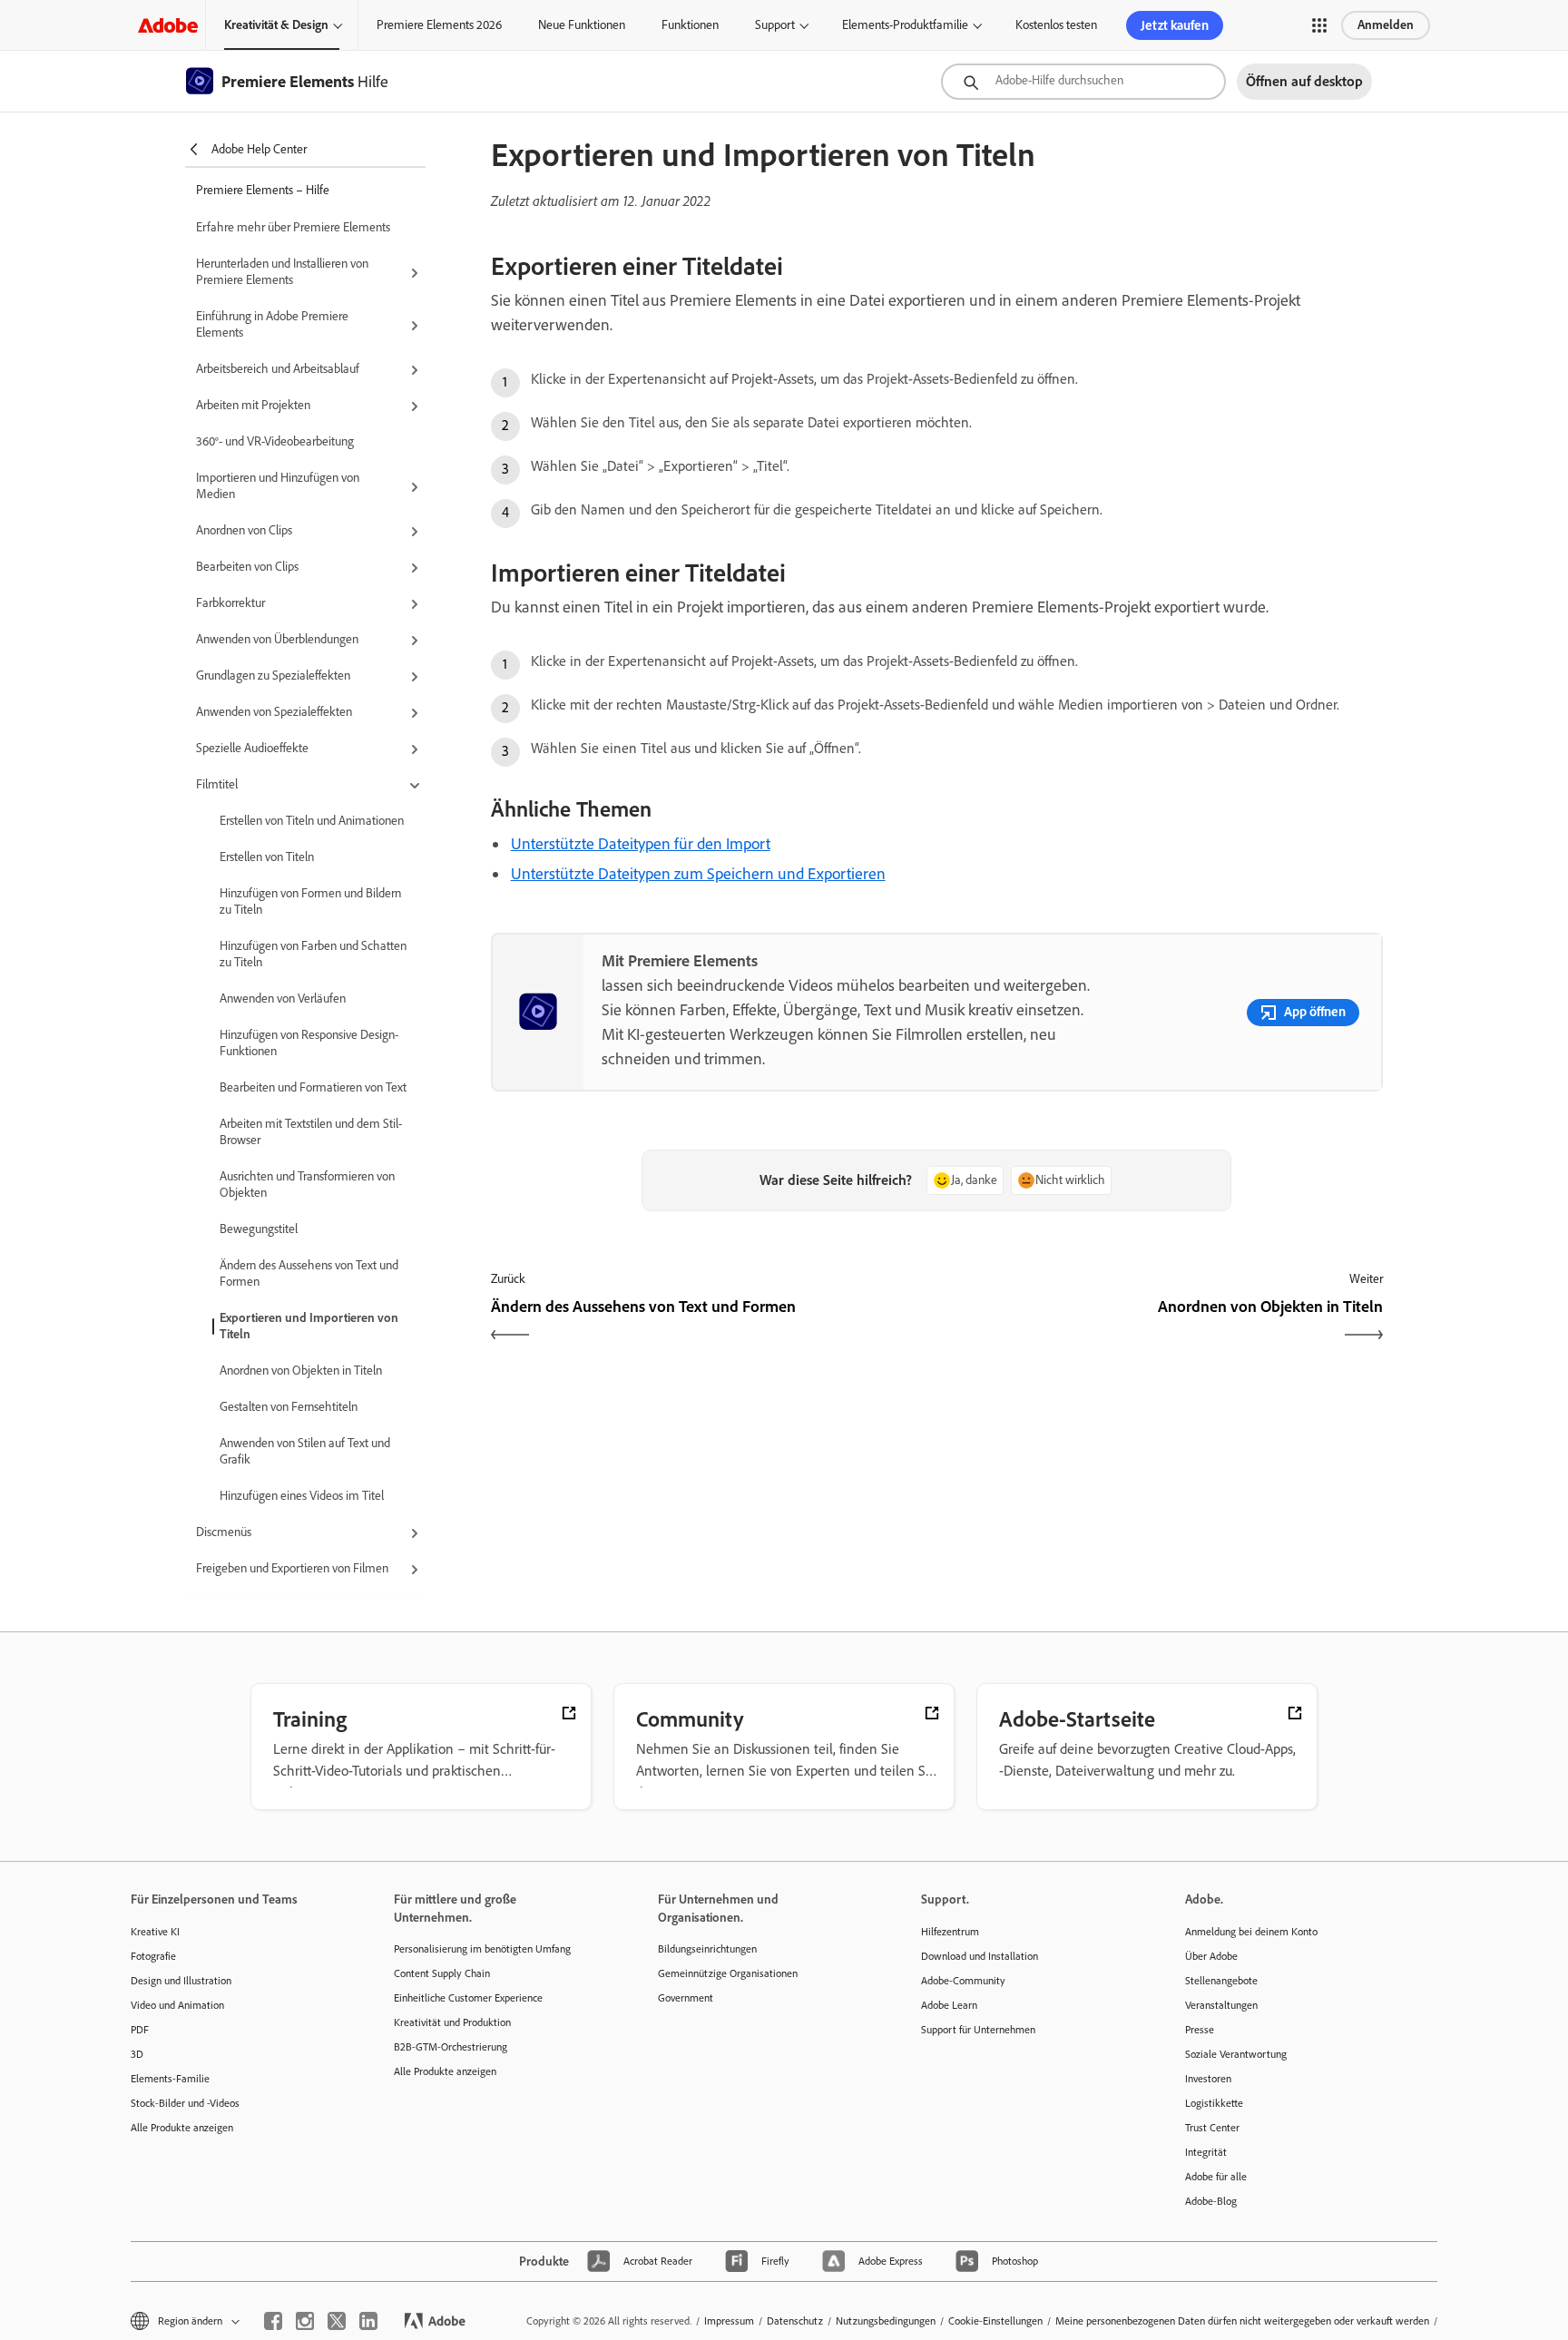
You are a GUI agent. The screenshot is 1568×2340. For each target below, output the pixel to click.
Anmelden (1386, 25)
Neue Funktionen (582, 25)
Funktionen (690, 25)
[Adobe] (168, 25)
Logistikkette (1214, 2103)
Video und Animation (177, 2005)
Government (686, 1998)
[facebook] (273, 2321)
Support (775, 25)
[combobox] (1083, 82)
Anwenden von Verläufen (283, 999)
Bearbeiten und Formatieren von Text (313, 1087)
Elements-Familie (170, 2079)
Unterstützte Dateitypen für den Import (641, 844)
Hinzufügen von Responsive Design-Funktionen (309, 1043)
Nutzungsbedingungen (886, 2321)
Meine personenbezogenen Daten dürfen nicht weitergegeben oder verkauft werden (1242, 2321)
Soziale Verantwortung (1236, 2054)
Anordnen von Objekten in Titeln (301, 1371)
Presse (1200, 2030)
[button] (1319, 25)
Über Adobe (1211, 1956)
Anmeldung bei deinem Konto (1251, 1932)
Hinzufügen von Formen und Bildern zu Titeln (310, 901)
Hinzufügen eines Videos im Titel (302, 1496)
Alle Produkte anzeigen (182, 2128)
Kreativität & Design (276, 25)
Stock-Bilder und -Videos (185, 2103)
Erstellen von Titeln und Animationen (312, 821)
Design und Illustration (181, 1981)
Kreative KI (155, 1932)
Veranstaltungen (1221, 2005)
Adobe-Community (963, 1981)
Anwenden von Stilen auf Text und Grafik (305, 1451)
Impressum (729, 2321)
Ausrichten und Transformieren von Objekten (307, 1185)
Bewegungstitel (259, 1229)
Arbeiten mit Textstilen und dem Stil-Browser (311, 1132)
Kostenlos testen (1056, 25)
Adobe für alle (1216, 2177)
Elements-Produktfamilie (905, 25)
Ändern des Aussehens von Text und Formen (309, 1273)
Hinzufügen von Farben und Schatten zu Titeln (313, 954)
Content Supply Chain (442, 1973)
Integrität (1206, 2152)
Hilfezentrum (950, 1932)
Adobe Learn (949, 2005)
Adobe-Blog (1211, 2201)
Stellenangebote (1221, 1981)
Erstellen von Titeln (267, 857)
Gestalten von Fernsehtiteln (289, 1407)
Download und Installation (980, 1956)
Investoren (1208, 2079)
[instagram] (305, 2321)
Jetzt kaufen (1175, 25)
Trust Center (1212, 2128)
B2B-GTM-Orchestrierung (451, 2047)
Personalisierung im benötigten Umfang (482, 1949)
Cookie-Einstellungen (995, 2321)
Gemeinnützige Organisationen (728, 1973)
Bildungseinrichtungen (707, 1949)
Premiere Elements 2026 (439, 25)
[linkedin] (368, 2321)
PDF (140, 2030)
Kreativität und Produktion (452, 2022)
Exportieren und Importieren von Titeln (309, 1326)
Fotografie (153, 1956)
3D (137, 2054)
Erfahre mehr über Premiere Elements (293, 227)
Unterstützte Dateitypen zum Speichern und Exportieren (698, 874)
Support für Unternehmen (978, 2030)
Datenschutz (795, 2321)
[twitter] (337, 2321)
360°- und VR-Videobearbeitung (275, 441)
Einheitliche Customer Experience (468, 1998)
